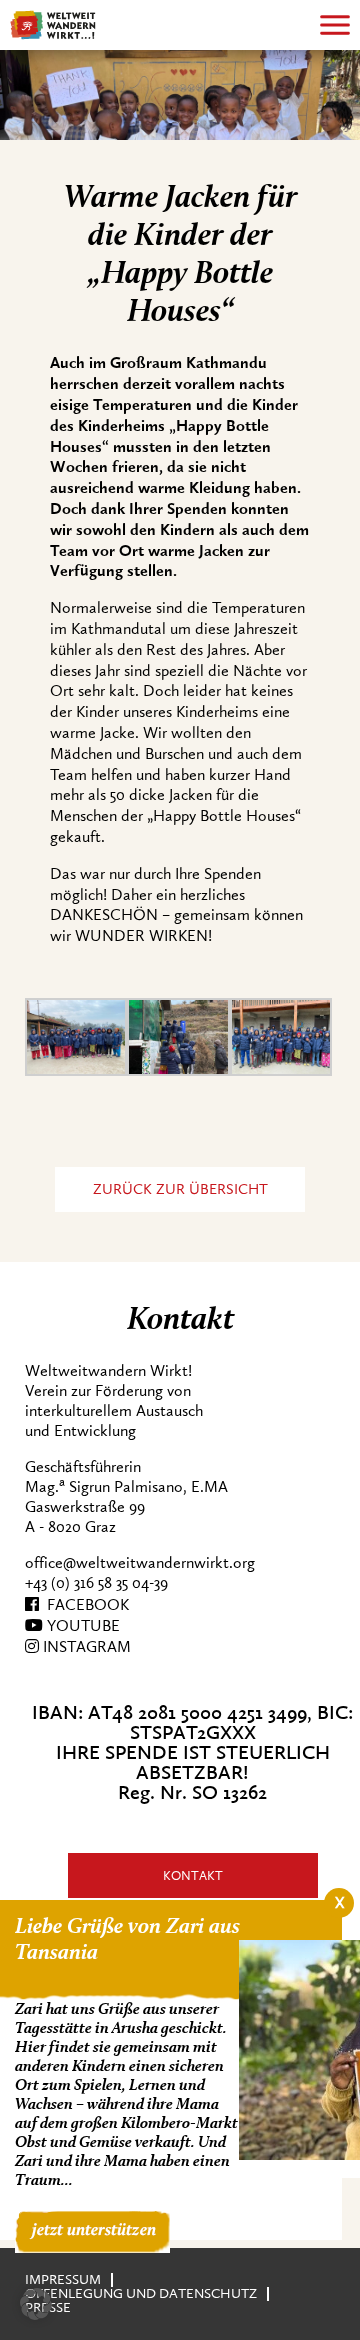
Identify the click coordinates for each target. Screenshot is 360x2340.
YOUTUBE (81, 1626)
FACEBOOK (84, 1605)
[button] (36, 2304)
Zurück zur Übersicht (180, 1189)
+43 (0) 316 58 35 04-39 (96, 1583)
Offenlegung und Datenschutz (141, 2293)
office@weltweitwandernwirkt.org (140, 1563)
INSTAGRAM (85, 1647)
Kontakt (193, 1875)
